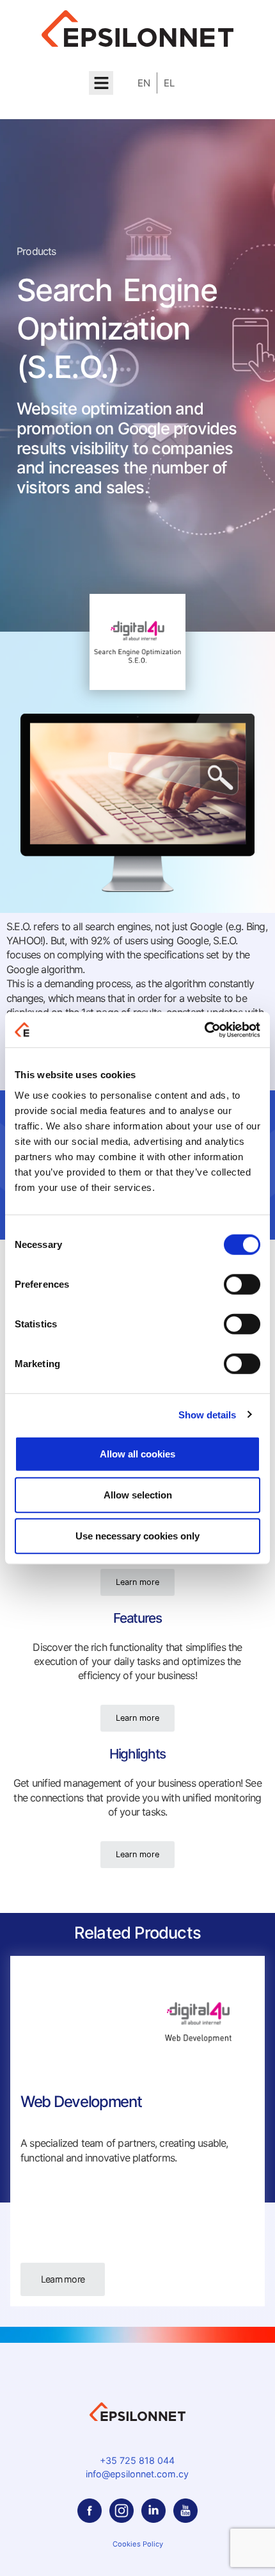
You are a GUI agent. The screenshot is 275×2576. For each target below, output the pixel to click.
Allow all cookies (137, 1453)
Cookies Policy (138, 2544)
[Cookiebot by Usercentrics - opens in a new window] (204, 1030)
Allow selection (138, 1494)
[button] (101, 83)
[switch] (242, 1284)
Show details (207, 1415)
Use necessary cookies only (137, 1535)
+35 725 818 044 (137, 2460)
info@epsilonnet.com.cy (137, 2474)
